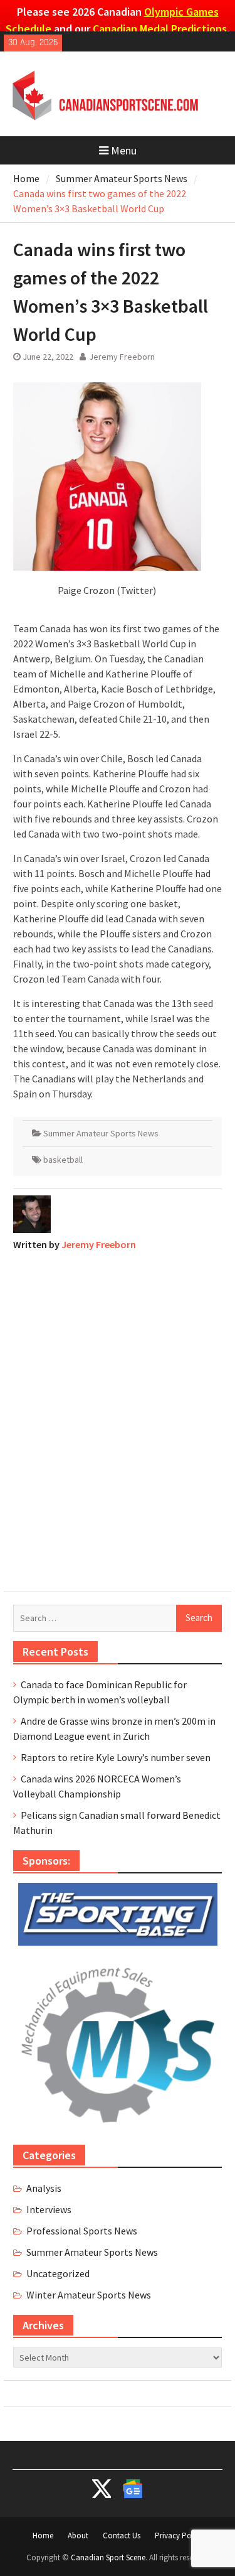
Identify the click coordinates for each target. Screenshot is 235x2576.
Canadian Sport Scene (108, 2557)
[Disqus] (118, 1418)
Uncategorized (58, 2273)
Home (43, 2536)
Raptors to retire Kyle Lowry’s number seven (116, 1757)
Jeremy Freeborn (122, 357)
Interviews (49, 2209)
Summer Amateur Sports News (101, 1133)
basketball (63, 1160)
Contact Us (122, 2536)
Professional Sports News (82, 2231)
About (78, 2536)
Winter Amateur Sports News (89, 2295)
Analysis (44, 2188)
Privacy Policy (179, 2536)
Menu (124, 150)
